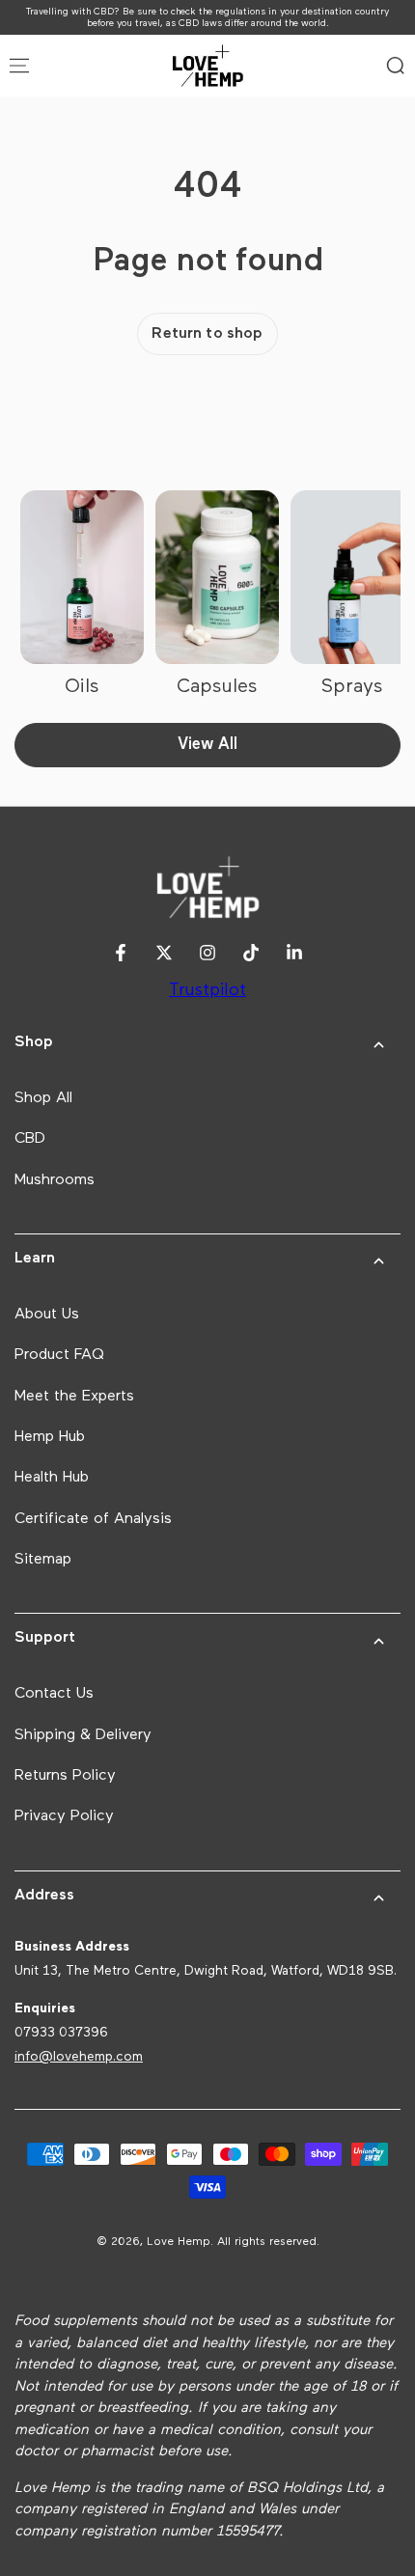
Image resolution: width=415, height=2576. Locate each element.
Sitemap (43, 1560)
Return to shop (207, 334)
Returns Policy (65, 1776)
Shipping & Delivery (83, 1735)
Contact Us (54, 1694)
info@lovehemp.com (79, 2057)
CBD (30, 1139)
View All (207, 745)
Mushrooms (55, 1180)
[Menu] (19, 66)
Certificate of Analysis (93, 1519)
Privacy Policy (64, 1816)
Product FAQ (59, 1355)
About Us (47, 1315)
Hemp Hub (50, 1437)
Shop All (43, 1098)
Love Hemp (179, 2242)
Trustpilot (207, 990)
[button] (396, 66)
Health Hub (52, 1478)
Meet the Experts (74, 1397)
